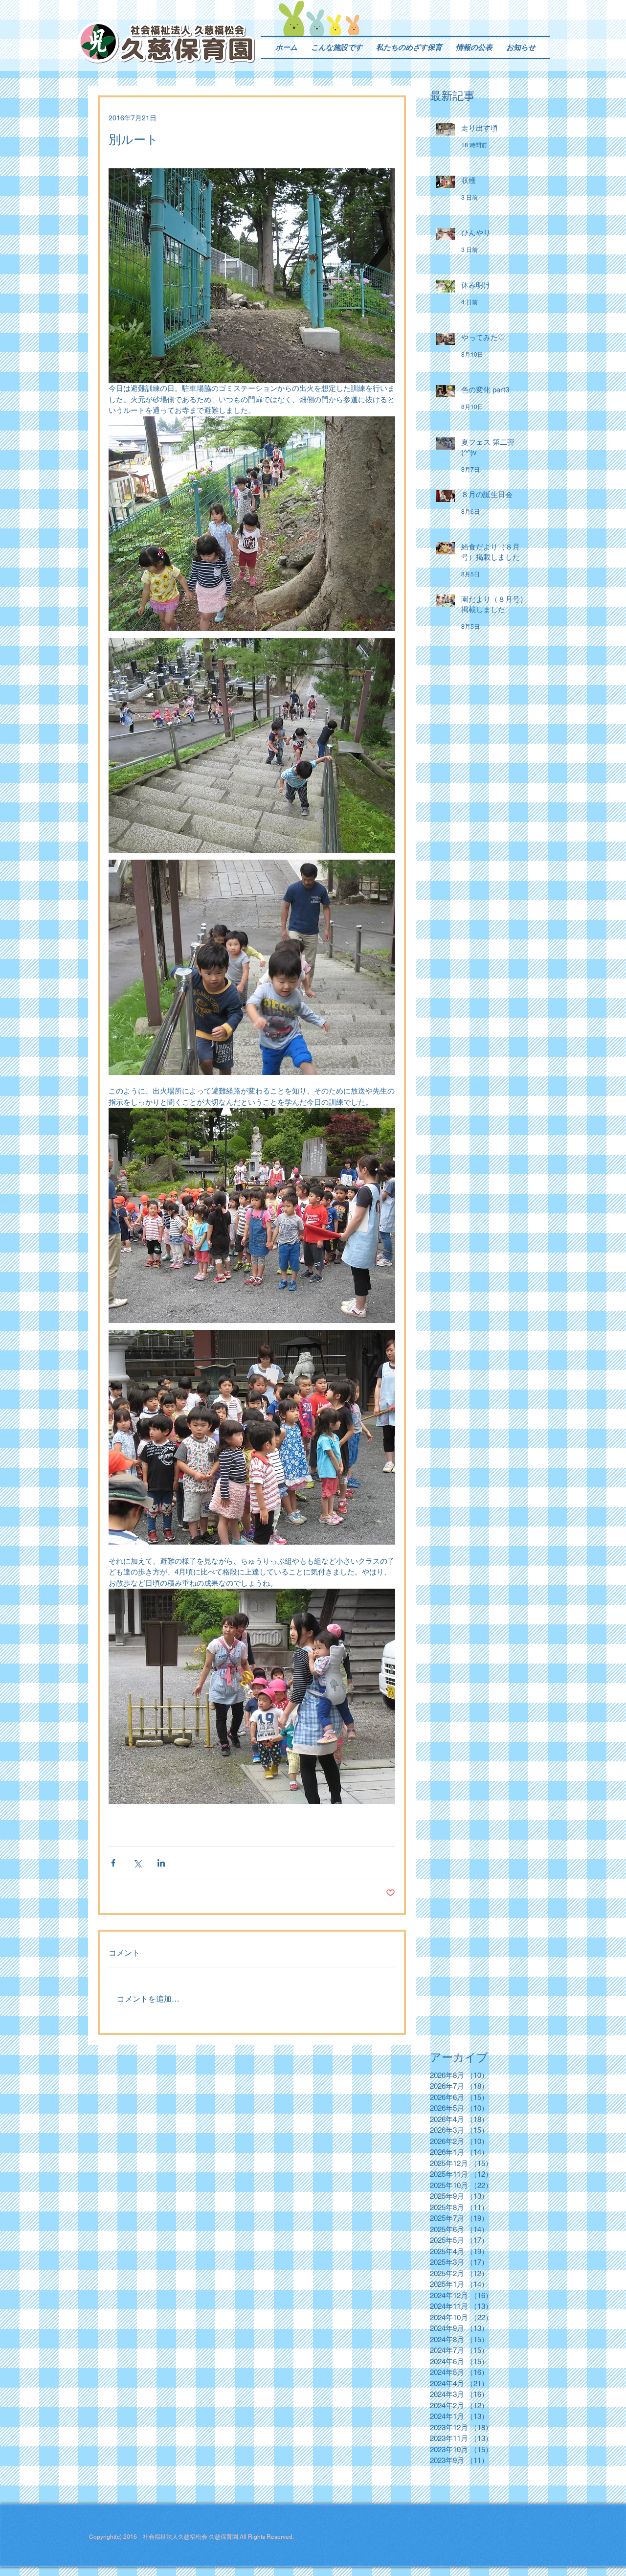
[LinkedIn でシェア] (161, 1863)
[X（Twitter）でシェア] (137, 1863)
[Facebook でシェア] (113, 1863)
